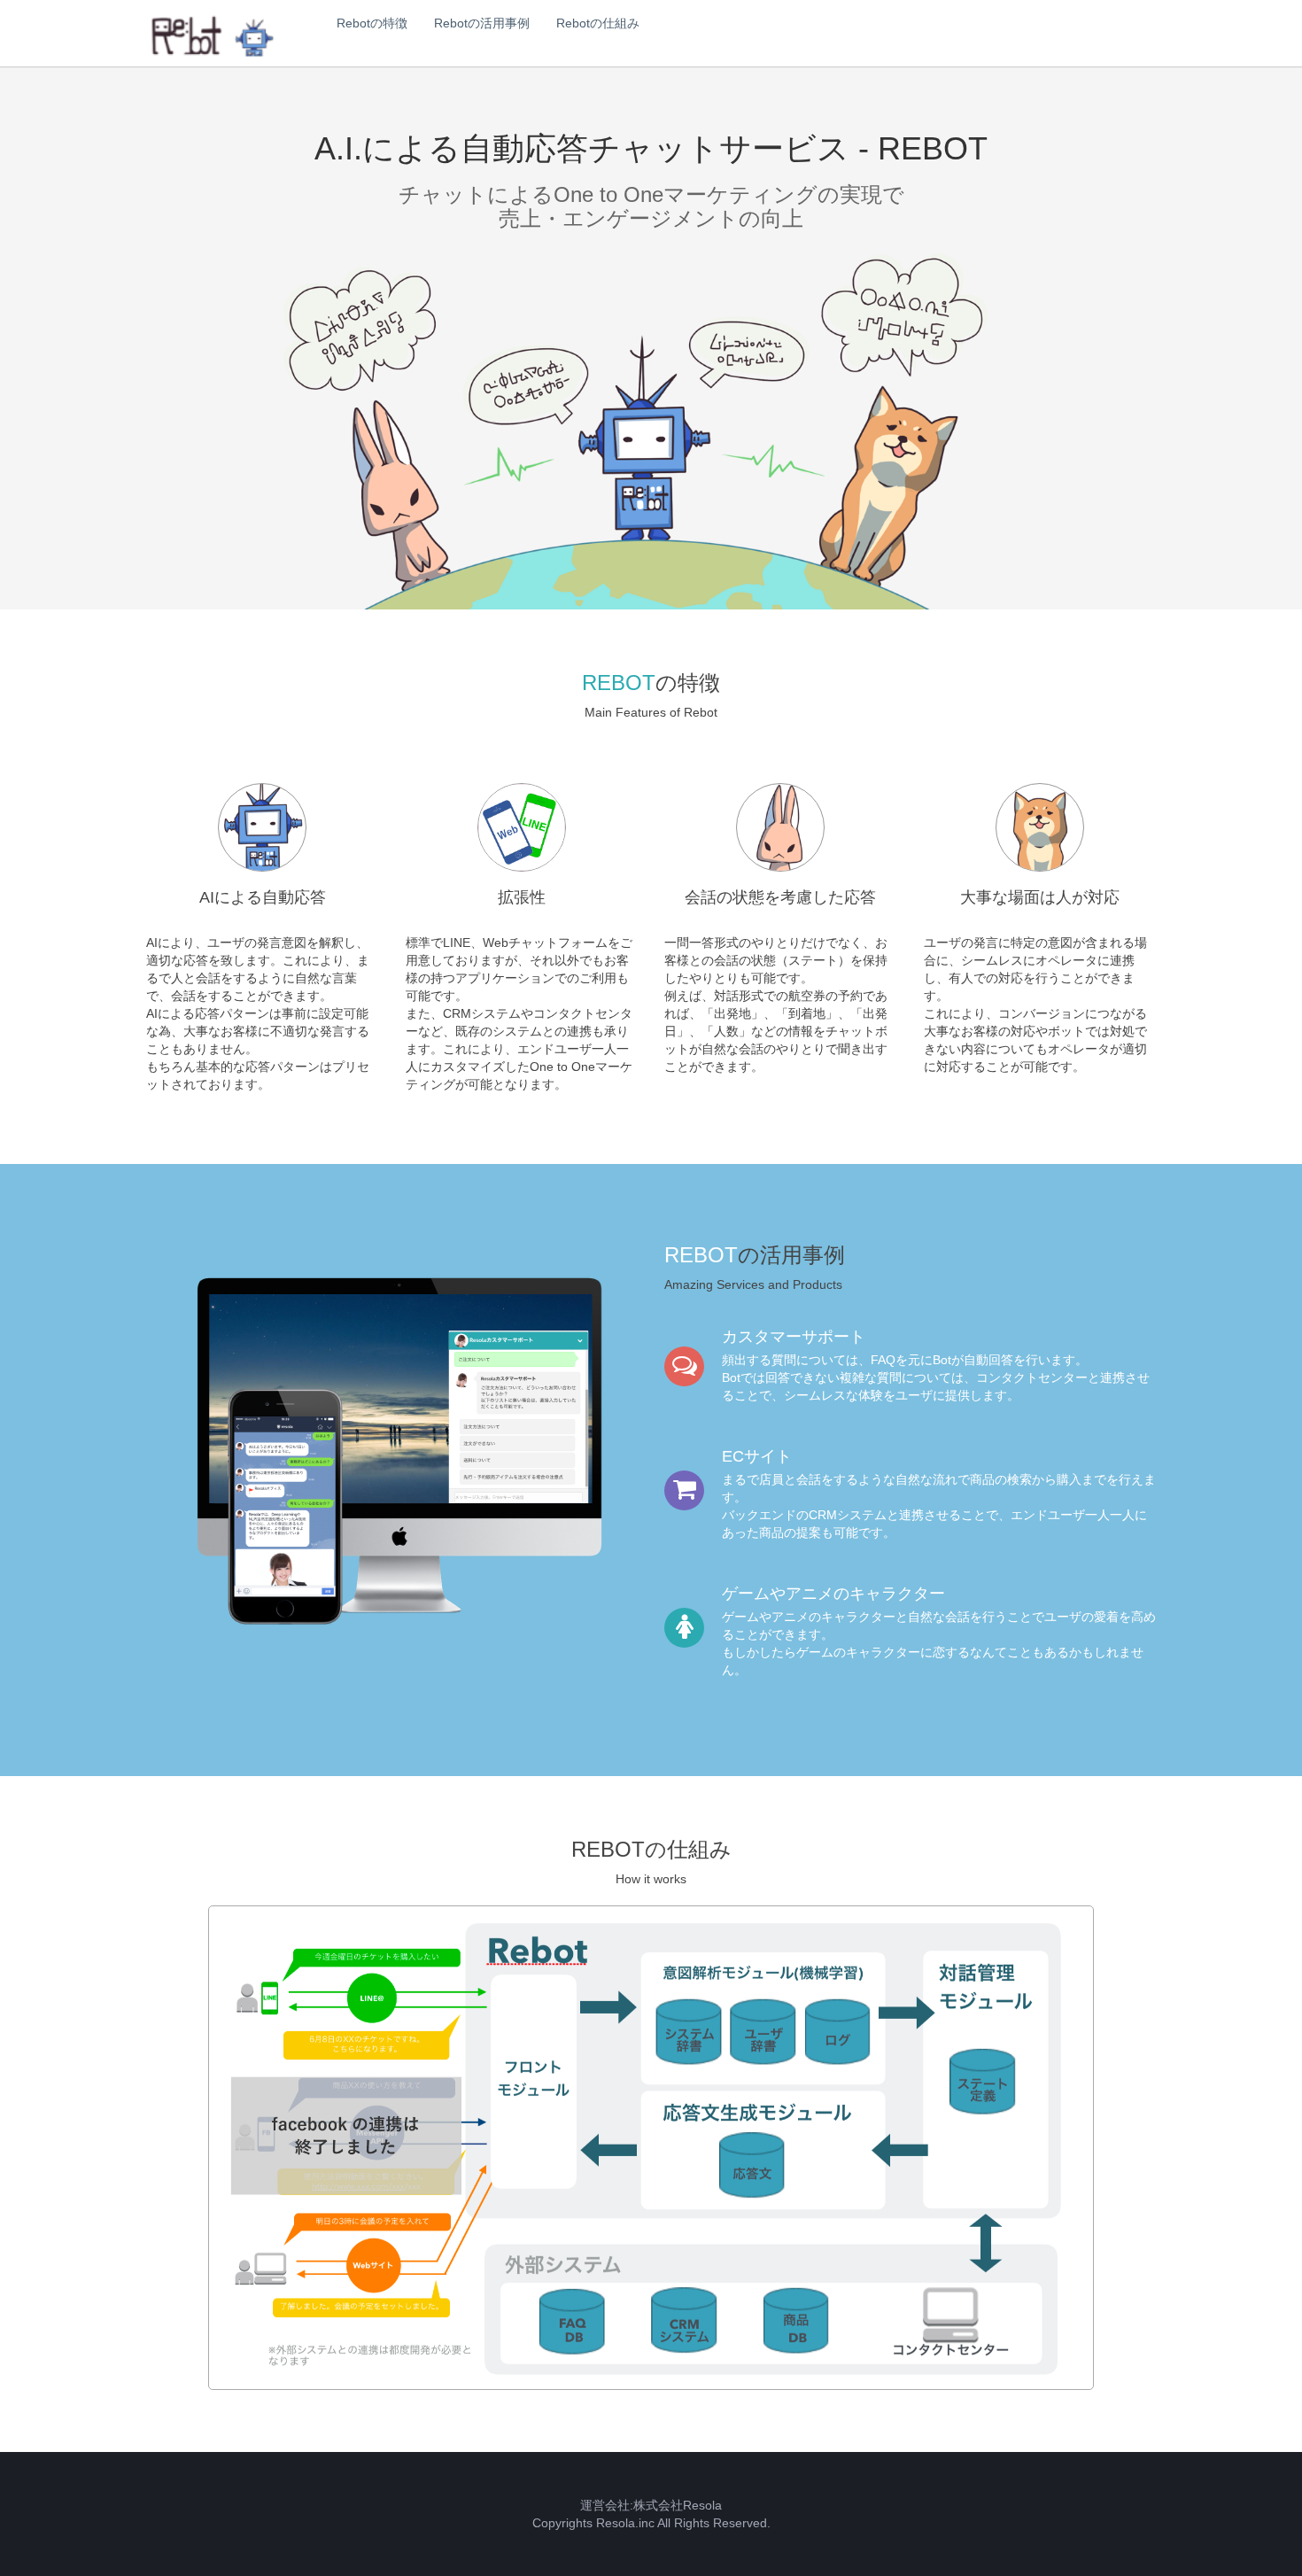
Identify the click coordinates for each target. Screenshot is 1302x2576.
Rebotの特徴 (372, 23)
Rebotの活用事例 (482, 23)
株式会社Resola (678, 2505)
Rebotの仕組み (598, 23)
